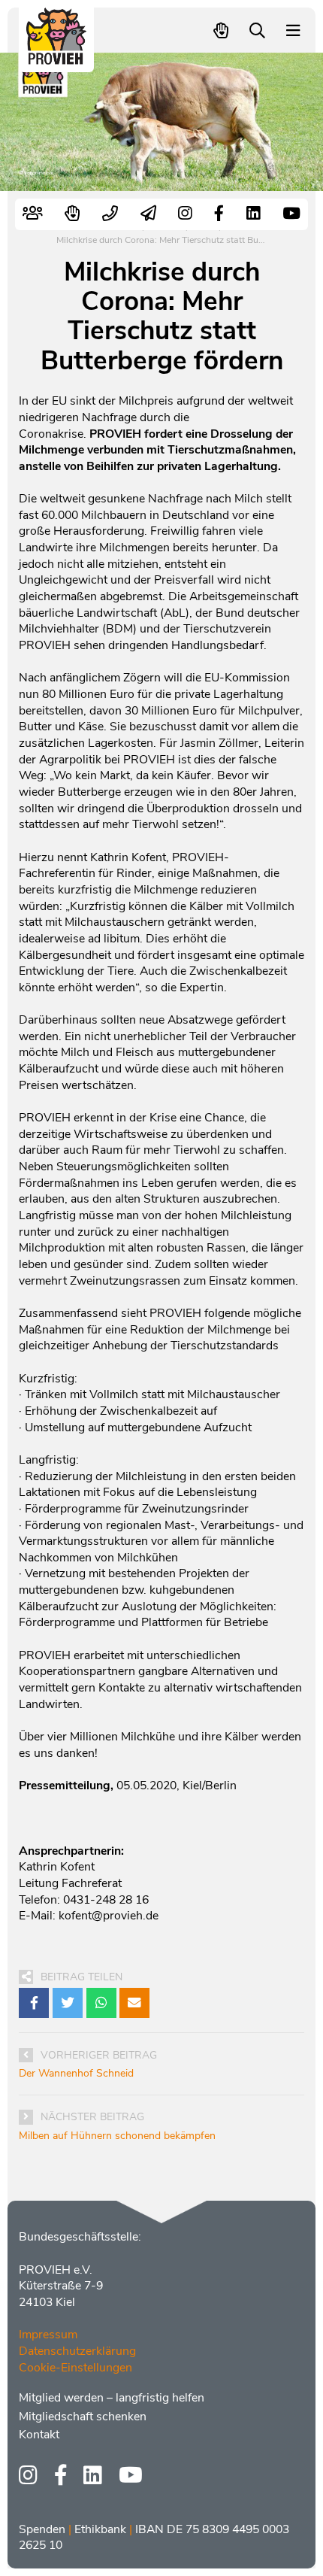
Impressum (48, 2335)
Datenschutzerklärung (77, 2351)
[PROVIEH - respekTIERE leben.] (57, 58)
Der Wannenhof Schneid (76, 2073)
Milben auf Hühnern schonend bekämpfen (117, 2136)
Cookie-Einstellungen (75, 2368)
